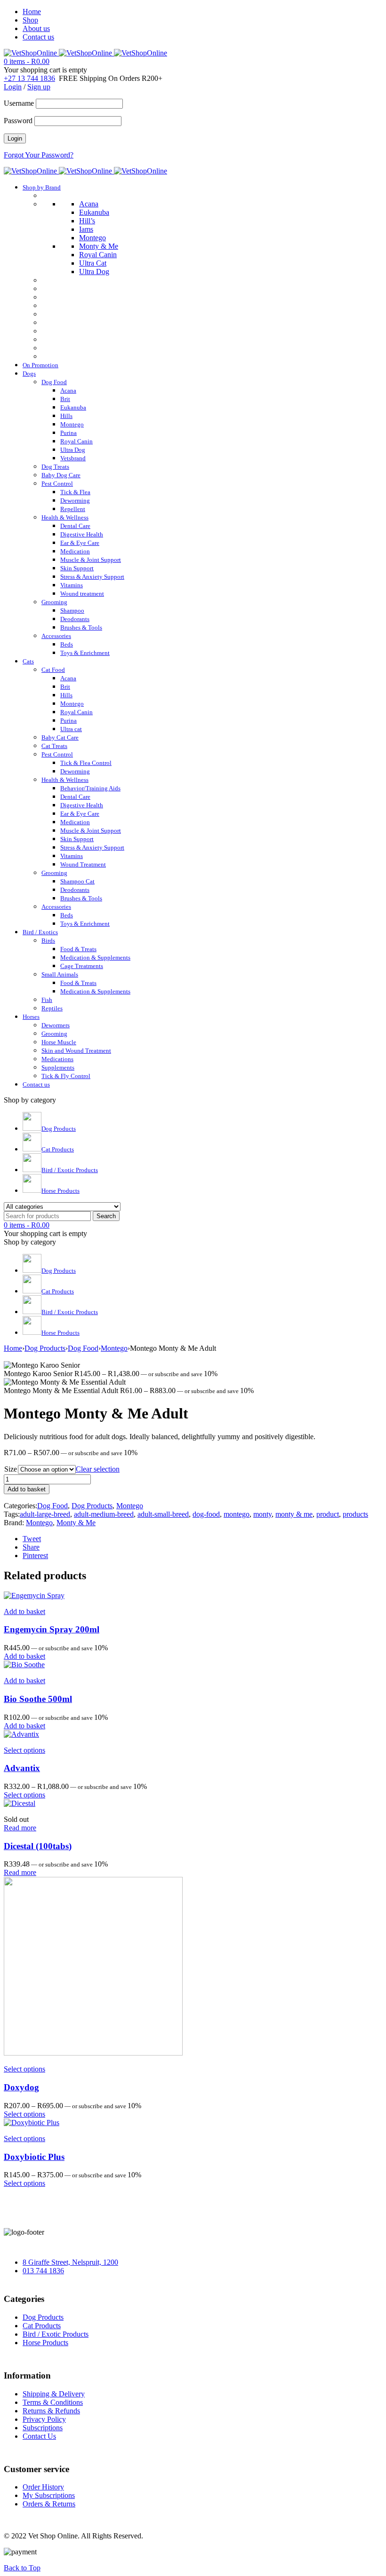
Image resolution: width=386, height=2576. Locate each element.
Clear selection (98, 1469)
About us (36, 28)
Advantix (22, 1768)
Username (19, 103)
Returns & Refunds (51, 2411)
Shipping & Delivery (54, 2394)
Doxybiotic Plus (34, 2157)
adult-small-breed (163, 1514)
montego (237, 1514)
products (355, 1514)
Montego (92, 238)
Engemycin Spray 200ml (52, 1629)
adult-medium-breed (104, 1514)
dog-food (206, 1514)
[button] (24, 1611)
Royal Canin (98, 255)
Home (32, 12)
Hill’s (87, 221)
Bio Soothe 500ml (38, 1699)
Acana (89, 204)
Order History (43, 2487)
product (328, 1514)
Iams (86, 229)
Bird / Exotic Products (56, 2334)
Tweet (32, 1539)
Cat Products (42, 2326)
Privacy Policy (44, 2419)
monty (262, 1514)
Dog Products (45, 1348)
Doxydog (21, 2087)
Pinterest (35, 1556)
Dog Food (83, 1348)
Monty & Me (99, 246)
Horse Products (45, 2343)
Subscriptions (43, 2428)
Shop (30, 20)
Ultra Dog (94, 272)
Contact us (38, 37)
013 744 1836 (43, 2271)
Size (11, 1469)
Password (18, 121)
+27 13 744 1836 (29, 78)
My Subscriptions (49, 2495)
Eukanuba (94, 212)
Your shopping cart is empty (45, 70)
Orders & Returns (49, 2504)
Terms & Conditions (53, 2402)
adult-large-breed (45, 1514)
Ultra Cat (93, 263)
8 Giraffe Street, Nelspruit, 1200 (70, 2262)
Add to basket (27, 1489)
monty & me (294, 1514)
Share (31, 1547)
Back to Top (22, 2568)
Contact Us (39, 2436)
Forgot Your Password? (39, 155)
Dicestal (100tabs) (38, 1846)
